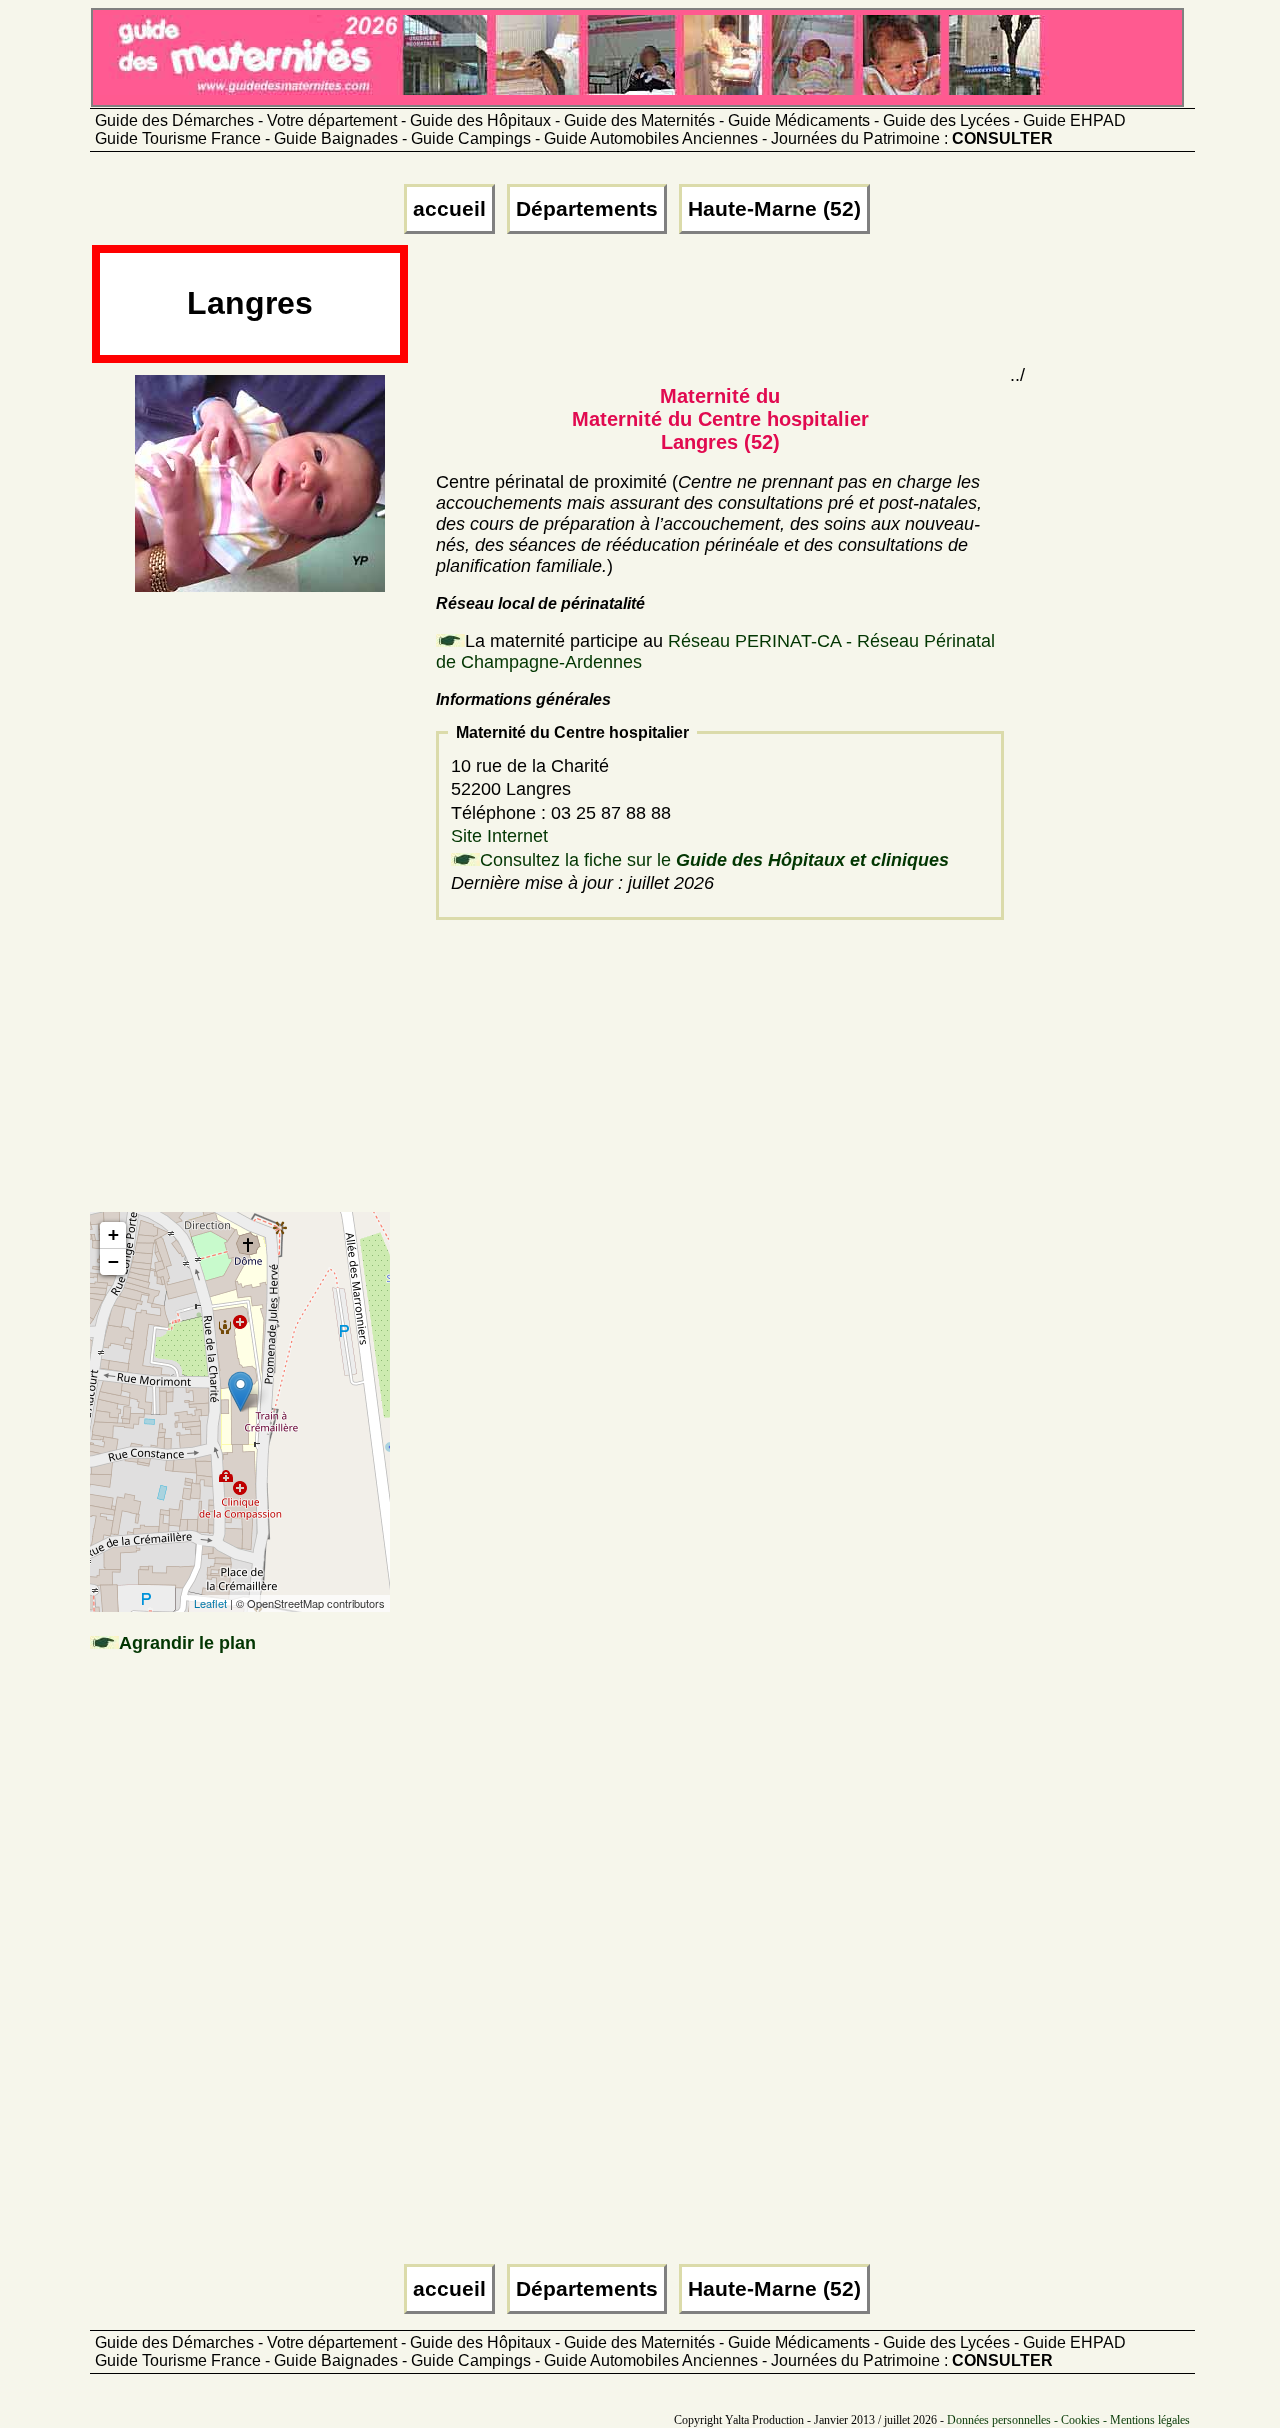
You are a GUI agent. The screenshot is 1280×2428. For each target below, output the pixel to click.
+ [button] (113, 1234)
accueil (449, 209)
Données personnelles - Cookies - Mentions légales (1068, 2420)
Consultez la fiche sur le (714, 860)
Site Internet (499, 836)
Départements (587, 209)
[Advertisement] (775, 312)
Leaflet (210, 1603)
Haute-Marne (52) (774, 209)
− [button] (113, 1261)
